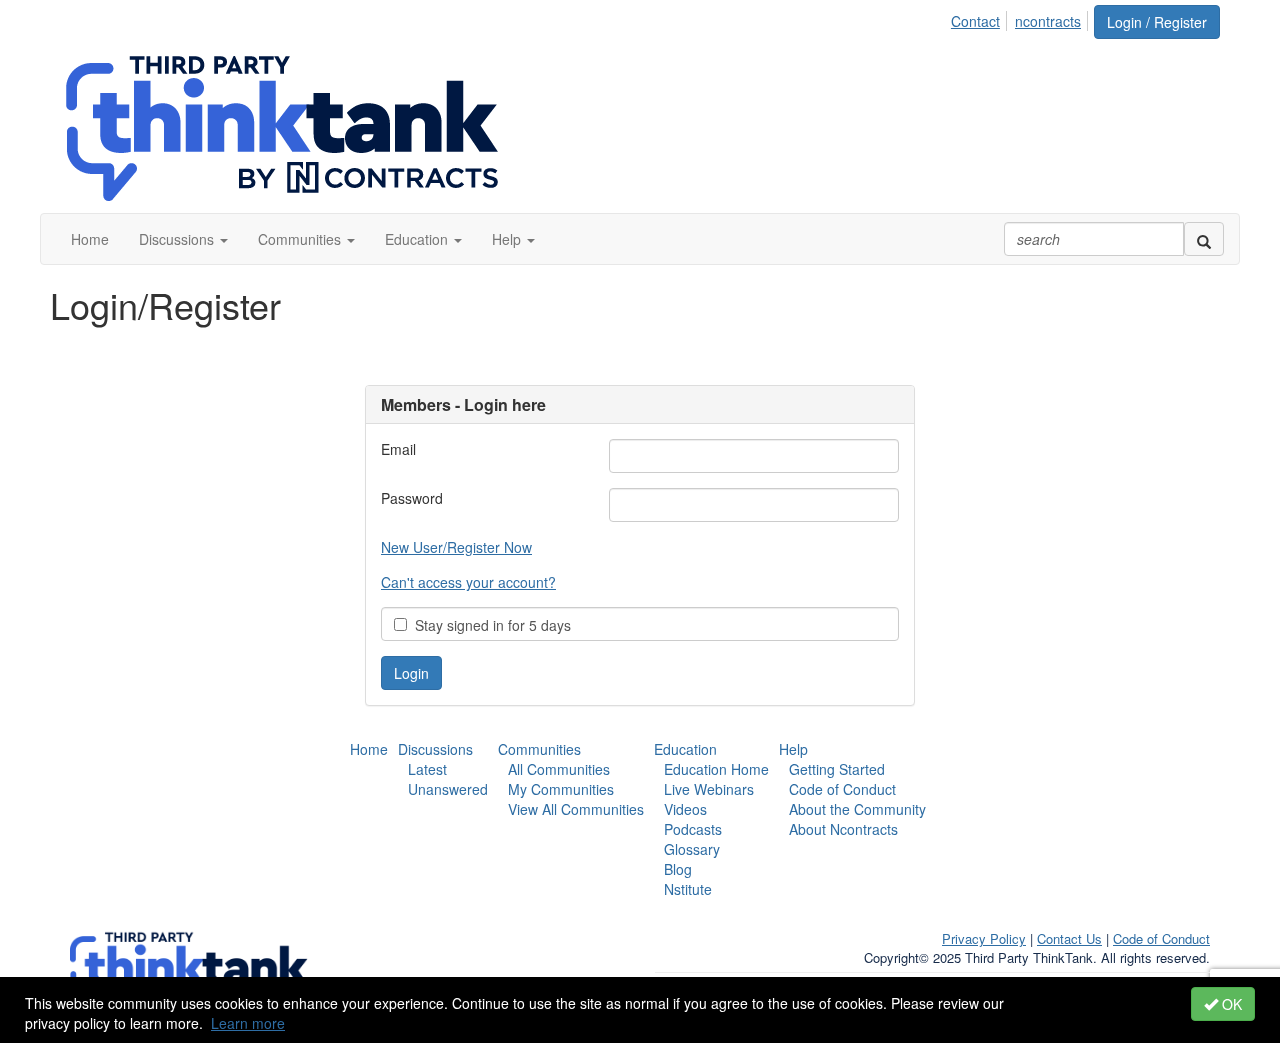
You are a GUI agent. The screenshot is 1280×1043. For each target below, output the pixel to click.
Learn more (248, 1023)
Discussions (435, 749)
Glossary (692, 849)
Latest (427, 769)
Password (412, 498)
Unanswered (448, 789)
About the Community (857, 809)
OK (1230, 1004)
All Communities (559, 769)
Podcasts (693, 829)
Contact (975, 21)
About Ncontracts (843, 829)
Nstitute (688, 889)
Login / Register (1157, 22)
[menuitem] (981, 18)
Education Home (716, 769)
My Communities (561, 789)
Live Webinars (709, 789)
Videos (685, 809)
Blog (678, 869)
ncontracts (1048, 21)
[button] (183, 239)
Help (793, 749)
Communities (539, 749)
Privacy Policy (984, 938)
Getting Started (837, 769)
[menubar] (1021, 18)
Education (685, 749)
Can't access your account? (468, 582)
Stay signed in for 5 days (489, 625)
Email (398, 449)
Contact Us (1069, 938)
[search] (1204, 239)
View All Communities (576, 809)
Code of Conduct (842, 789)
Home (369, 749)
